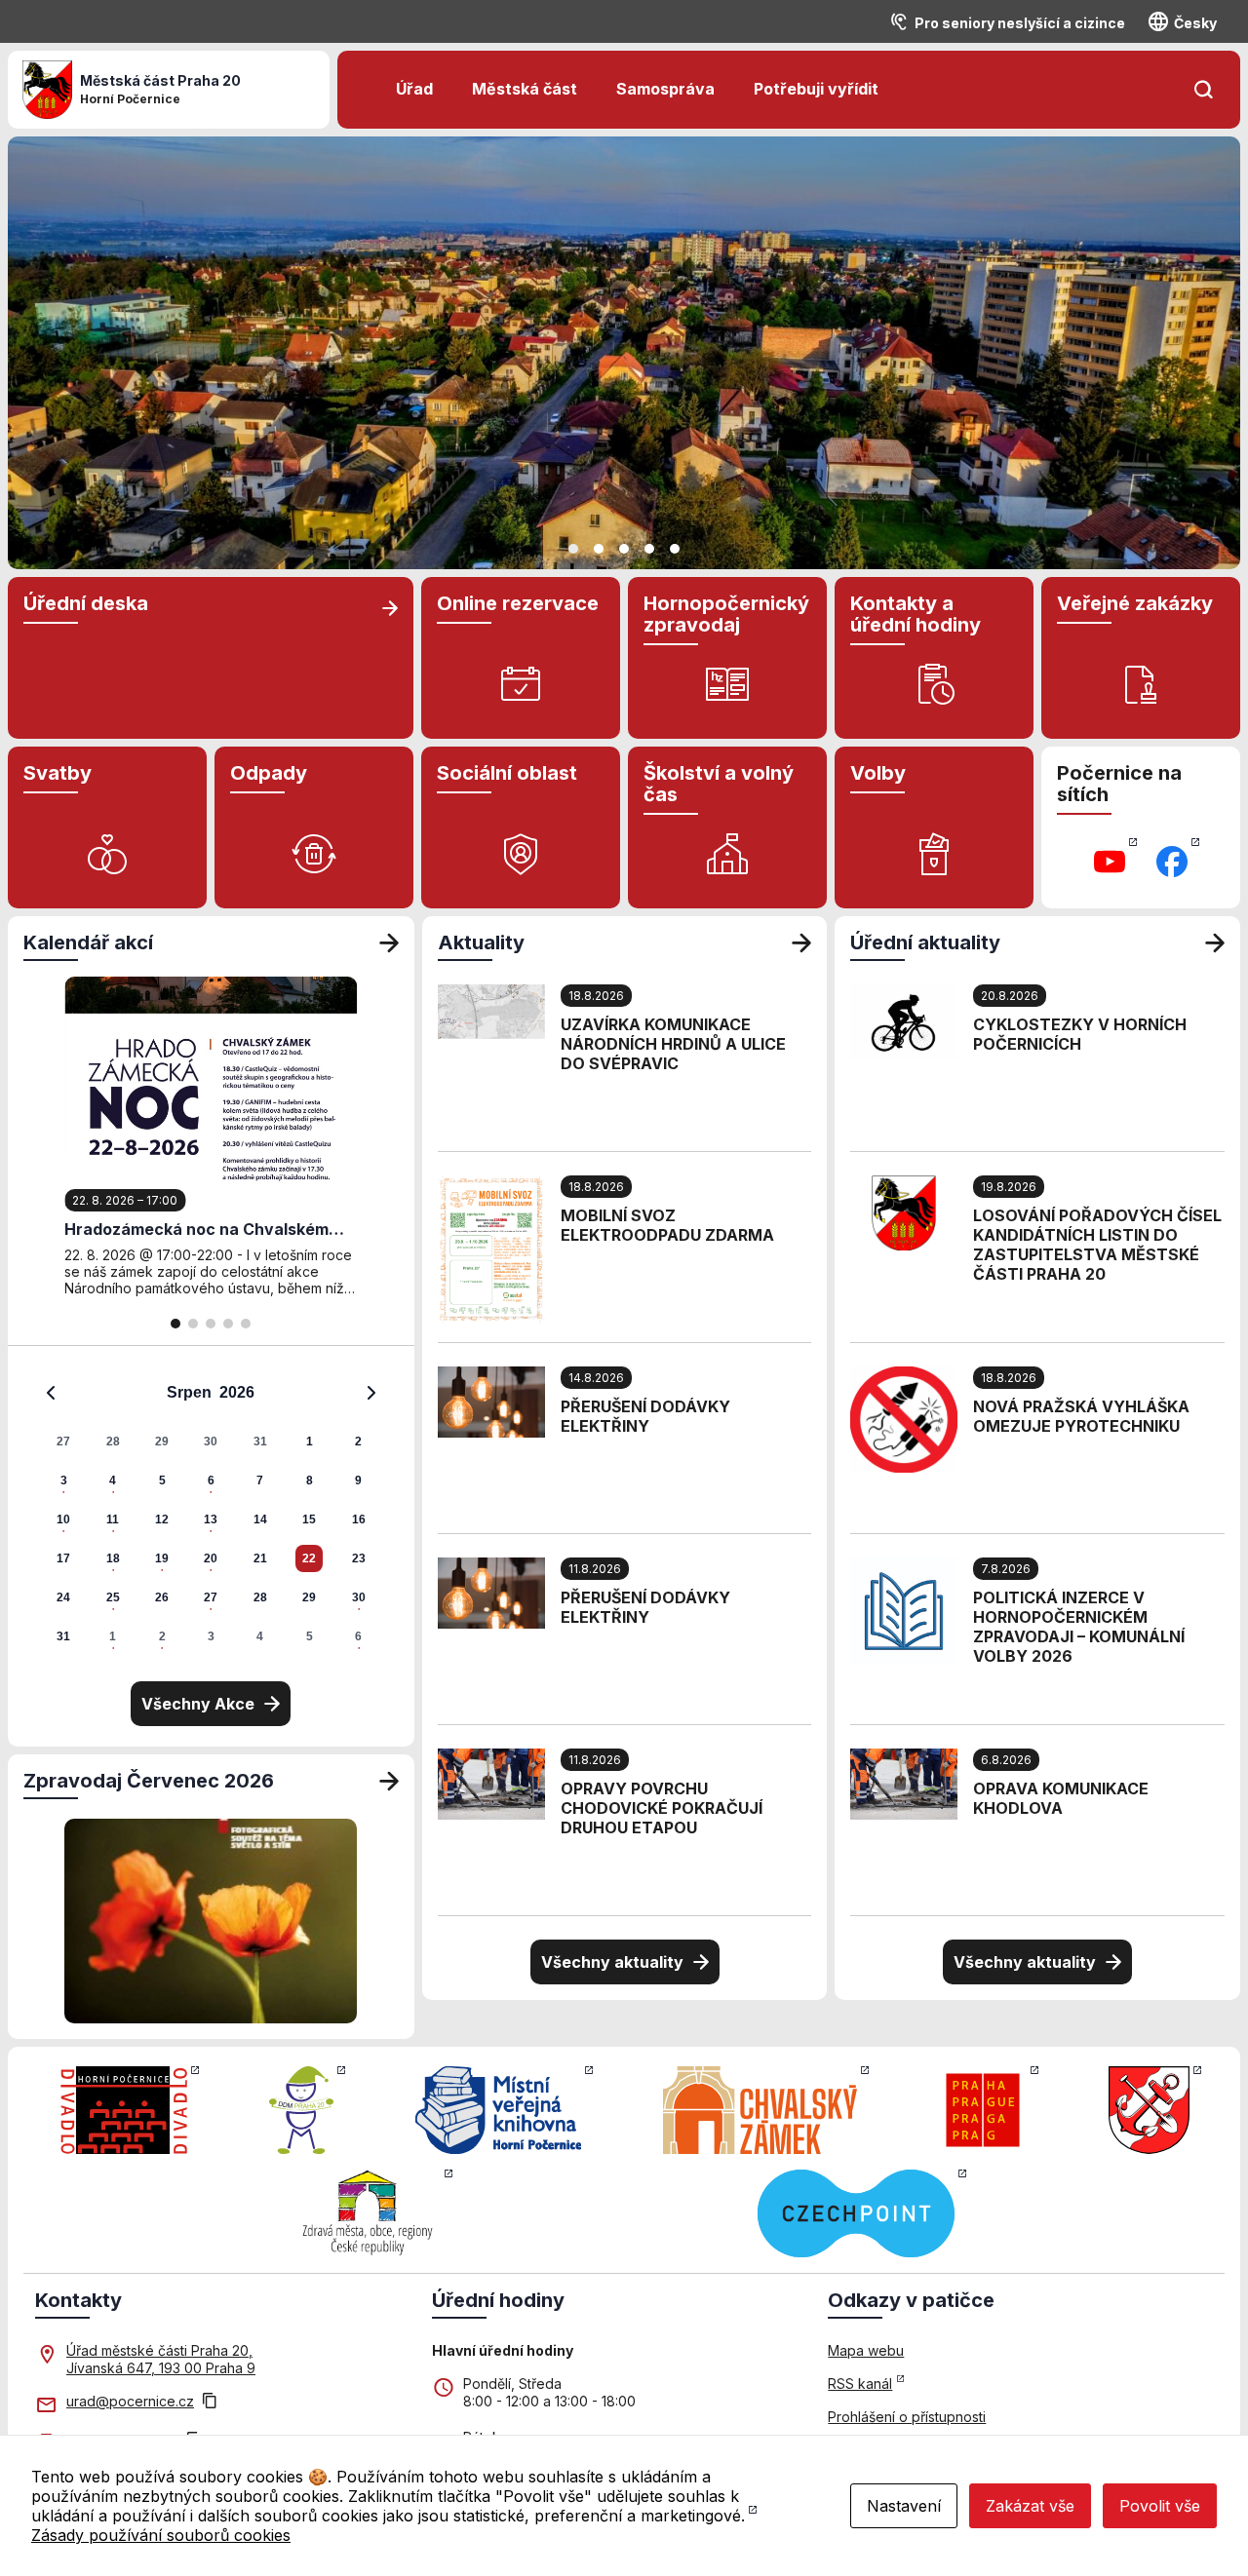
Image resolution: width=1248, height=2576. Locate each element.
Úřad (414, 89)
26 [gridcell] (162, 1597)
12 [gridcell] (162, 1519)
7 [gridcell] (260, 1480)
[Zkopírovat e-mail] (210, 2403)
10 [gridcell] (63, 1519)
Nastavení (904, 2506)
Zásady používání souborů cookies (161, 2535)
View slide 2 (599, 549)
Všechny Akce (198, 1704)
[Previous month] (51, 1393)
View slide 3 (624, 549)
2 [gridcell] (358, 1442)
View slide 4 (649, 549)
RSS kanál (860, 2384)
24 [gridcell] (63, 1597)
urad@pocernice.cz (130, 2401)
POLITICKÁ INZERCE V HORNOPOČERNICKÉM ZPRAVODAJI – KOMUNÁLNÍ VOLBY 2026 (1079, 1627)
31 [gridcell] (260, 1442)
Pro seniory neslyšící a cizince (1020, 23)
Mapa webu (866, 2350)
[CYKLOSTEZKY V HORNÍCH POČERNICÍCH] (904, 1020)
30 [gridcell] (211, 1442)
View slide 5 (675, 549)
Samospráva (665, 89)
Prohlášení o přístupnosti (907, 2417)
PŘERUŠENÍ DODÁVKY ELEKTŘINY (645, 1416)
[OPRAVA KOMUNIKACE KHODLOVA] (904, 1783)
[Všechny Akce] (389, 942)
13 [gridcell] (211, 1519)
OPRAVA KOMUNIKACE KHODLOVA (1061, 1798)
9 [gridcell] (358, 1480)
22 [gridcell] (309, 1558)
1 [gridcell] (310, 1442)
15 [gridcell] (309, 1519)
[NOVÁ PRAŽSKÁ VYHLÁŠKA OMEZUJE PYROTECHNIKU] (904, 1418)
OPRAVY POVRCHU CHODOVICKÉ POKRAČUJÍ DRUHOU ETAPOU (662, 1808)
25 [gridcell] (113, 1597)
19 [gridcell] (162, 1558)
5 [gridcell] (162, 1480)
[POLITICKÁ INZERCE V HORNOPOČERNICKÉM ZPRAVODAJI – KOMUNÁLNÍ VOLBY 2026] (904, 1609)
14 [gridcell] (260, 1519)
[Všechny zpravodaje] (389, 1781)
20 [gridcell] (211, 1558)
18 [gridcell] (113, 1558)
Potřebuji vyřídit (816, 89)
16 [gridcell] (359, 1519)
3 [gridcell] (64, 1480)
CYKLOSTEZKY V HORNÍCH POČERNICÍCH (1080, 1034)
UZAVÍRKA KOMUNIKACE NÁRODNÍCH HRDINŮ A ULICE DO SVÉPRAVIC (673, 1044)
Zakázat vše (1030, 2506)
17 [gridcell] (63, 1558)
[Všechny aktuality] (801, 942)
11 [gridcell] (113, 1519)
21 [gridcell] (260, 1558)
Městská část (525, 89)
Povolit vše (1160, 2506)
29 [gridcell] (162, 1442)
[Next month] (371, 1393)
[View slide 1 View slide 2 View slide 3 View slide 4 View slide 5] (624, 353)
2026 (237, 1392)
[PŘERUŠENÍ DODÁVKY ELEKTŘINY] (491, 1401)
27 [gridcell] (63, 1442)
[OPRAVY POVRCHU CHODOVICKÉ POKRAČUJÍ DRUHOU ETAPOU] (491, 1783)
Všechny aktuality (612, 1962)
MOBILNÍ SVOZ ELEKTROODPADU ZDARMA (667, 1225)
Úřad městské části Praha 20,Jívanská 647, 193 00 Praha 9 (161, 2359)
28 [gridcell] (113, 1442)
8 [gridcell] (310, 1480)
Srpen (189, 1392)
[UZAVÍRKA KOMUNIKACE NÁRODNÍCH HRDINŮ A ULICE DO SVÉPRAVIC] (491, 1010)
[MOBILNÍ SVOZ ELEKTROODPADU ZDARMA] (491, 1248)
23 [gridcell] (359, 1558)
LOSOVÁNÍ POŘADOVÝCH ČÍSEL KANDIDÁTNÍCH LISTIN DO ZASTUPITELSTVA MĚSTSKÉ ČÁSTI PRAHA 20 (1097, 1245)
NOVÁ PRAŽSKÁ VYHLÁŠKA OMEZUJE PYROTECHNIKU (1081, 1416)
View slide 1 (573, 549)
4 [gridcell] (113, 1480)
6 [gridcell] (211, 1480)
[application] (211, 1514)
